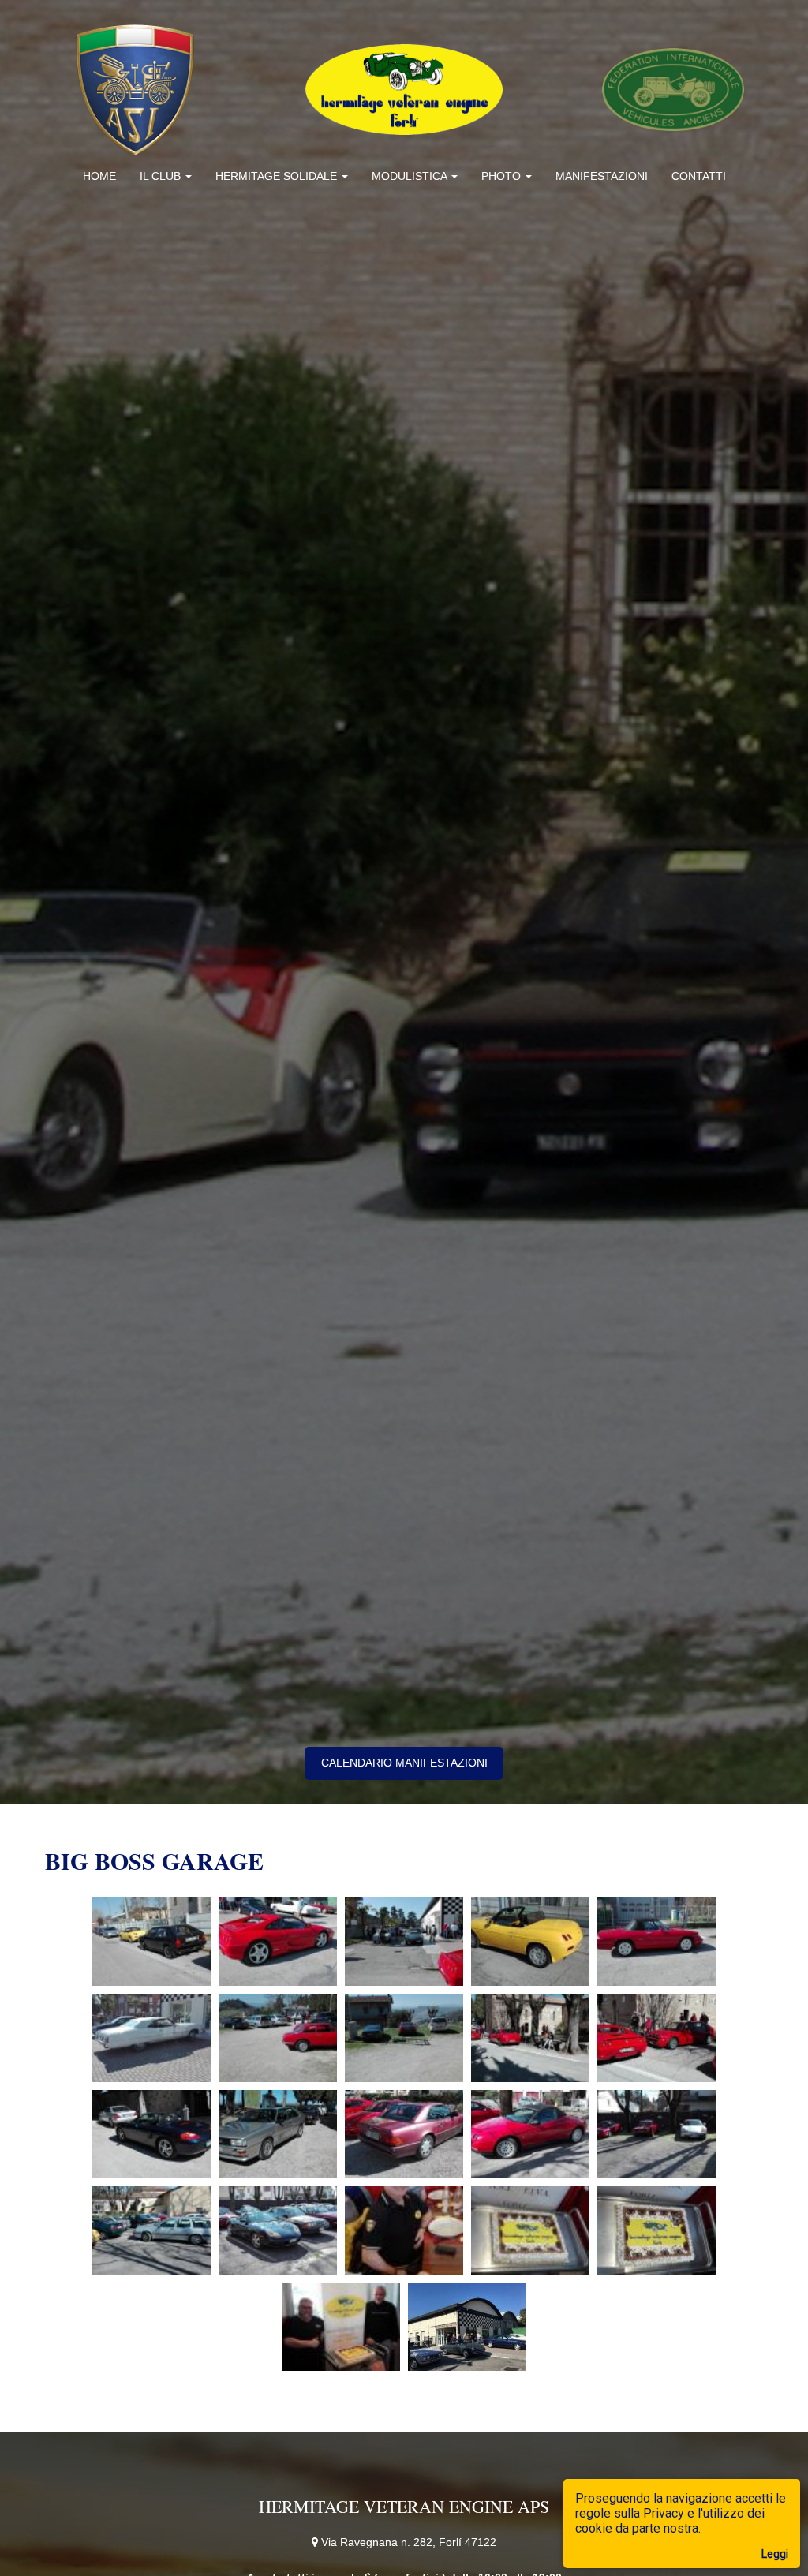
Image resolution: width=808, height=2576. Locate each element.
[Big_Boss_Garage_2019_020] (656, 2230)
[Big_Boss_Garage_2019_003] (404, 1942)
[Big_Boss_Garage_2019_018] (404, 2230)
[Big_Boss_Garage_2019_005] (656, 1942)
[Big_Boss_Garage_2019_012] (278, 2134)
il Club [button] (162, 176)
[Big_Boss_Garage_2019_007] (278, 2038)
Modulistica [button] (411, 176)
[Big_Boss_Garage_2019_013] (404, 2134)
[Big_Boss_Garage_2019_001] (151, 1942)
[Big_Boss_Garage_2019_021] (341, 2327)
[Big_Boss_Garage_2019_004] (530, 1942)
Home (99, 176)
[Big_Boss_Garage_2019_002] (278, 1942)
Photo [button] (503, 176)
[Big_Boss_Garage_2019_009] (530, 2038)
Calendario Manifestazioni (404, 1763)
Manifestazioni (602, 176)
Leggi (775, 2554)
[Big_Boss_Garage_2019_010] (656, 2038)
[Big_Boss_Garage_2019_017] (278, 2230)
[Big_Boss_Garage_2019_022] (467, 2327)
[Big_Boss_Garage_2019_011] (151, 2134)
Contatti (699, 176)
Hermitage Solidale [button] (278, 176)
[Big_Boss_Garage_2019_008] (404, 2038)
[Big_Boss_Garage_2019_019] (530, 2230)
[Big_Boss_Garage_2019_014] (530, 2134)
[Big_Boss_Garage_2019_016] (151, 2230)
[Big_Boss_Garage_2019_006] (151, 2038)
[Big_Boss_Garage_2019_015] (656, 2134)
